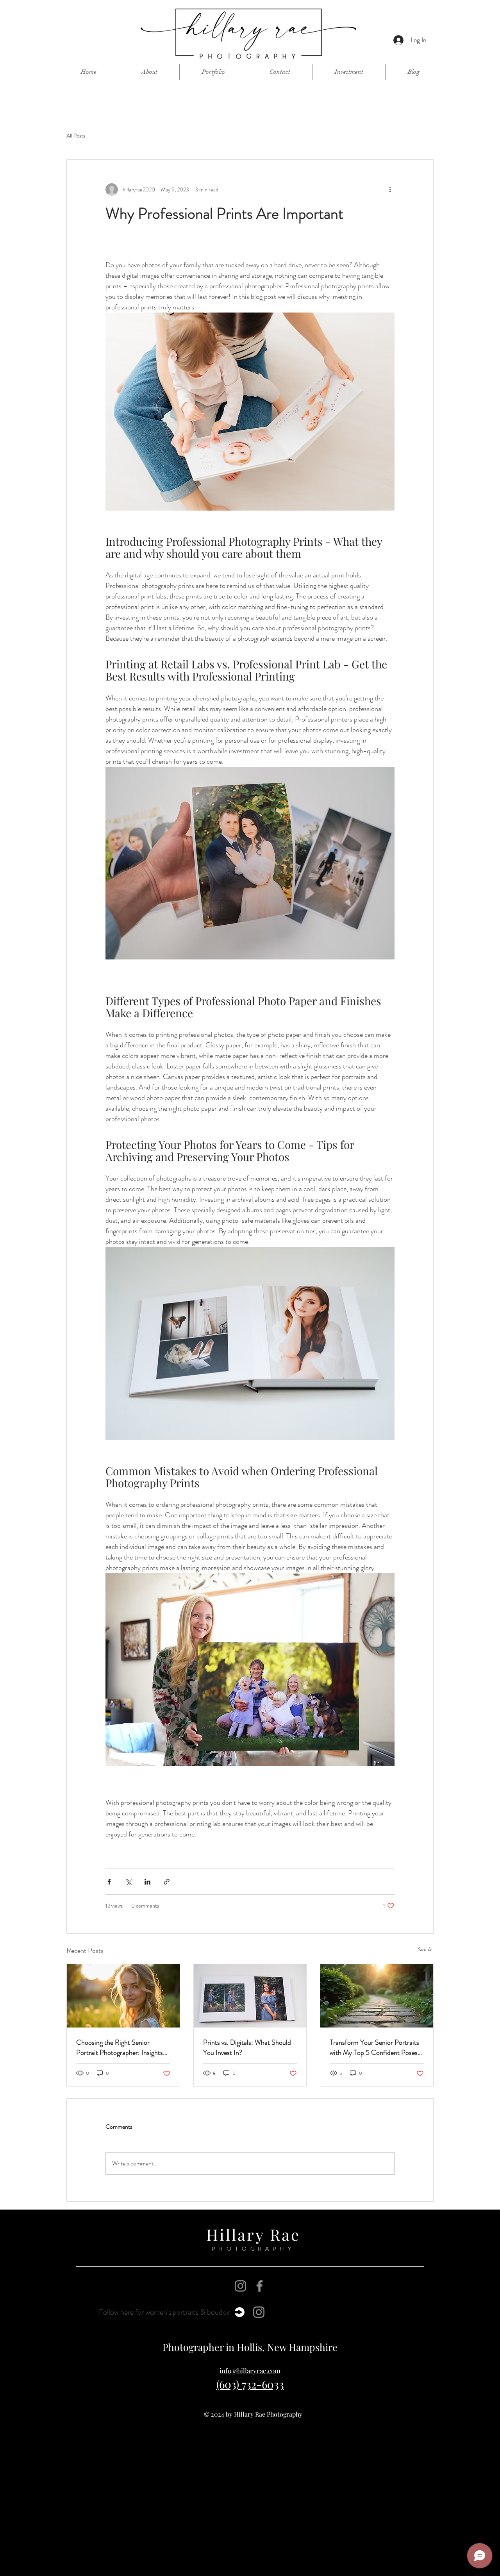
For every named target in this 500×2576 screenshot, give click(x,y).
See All (426, 1949)
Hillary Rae (253, 2234)
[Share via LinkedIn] (147, 1882)
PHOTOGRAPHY (253, 2249)
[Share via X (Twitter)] (128, 1882)
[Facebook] (260, 2286)
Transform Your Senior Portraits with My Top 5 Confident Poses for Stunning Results (374, 2047)
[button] (213, 72)
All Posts (76, 136)
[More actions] (390, 189)
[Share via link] (167, 1882)
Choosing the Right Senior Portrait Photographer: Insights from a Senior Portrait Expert (120, 2047)
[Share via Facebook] (109, 1882)
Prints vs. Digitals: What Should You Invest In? (247, 2047)
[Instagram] (240, 2286)
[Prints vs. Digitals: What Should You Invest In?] (250, 1996)
